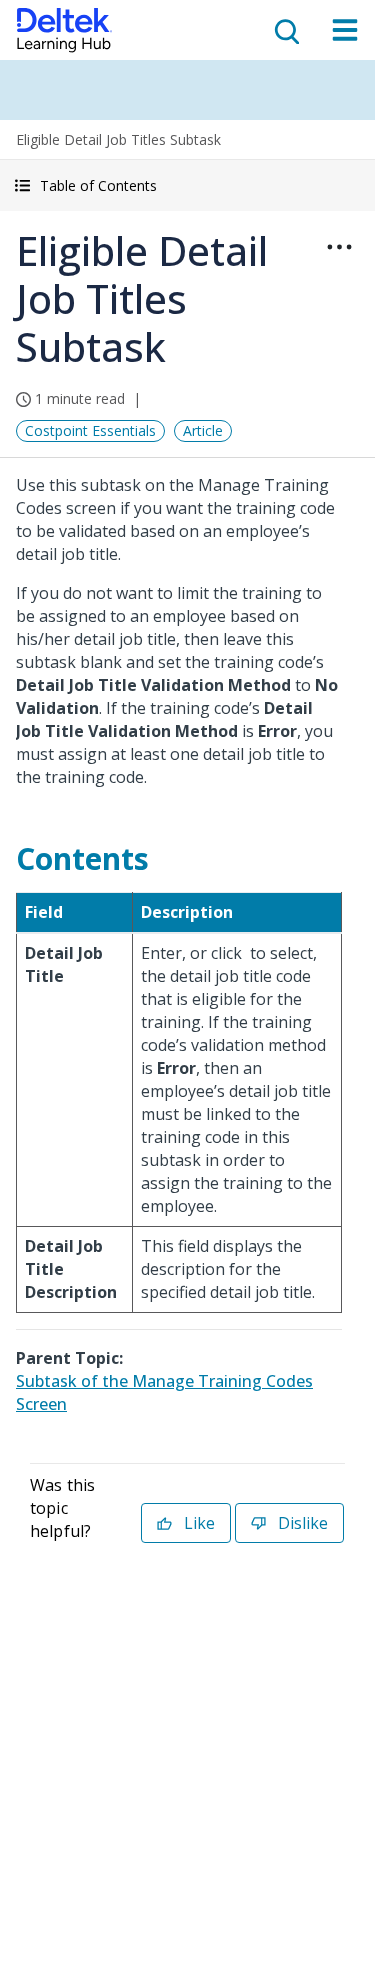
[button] (187, 185)
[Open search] (285, 30)
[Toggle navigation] (345, 30)
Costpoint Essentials (90, 430)
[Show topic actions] (339, 247)
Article (203, 430)
